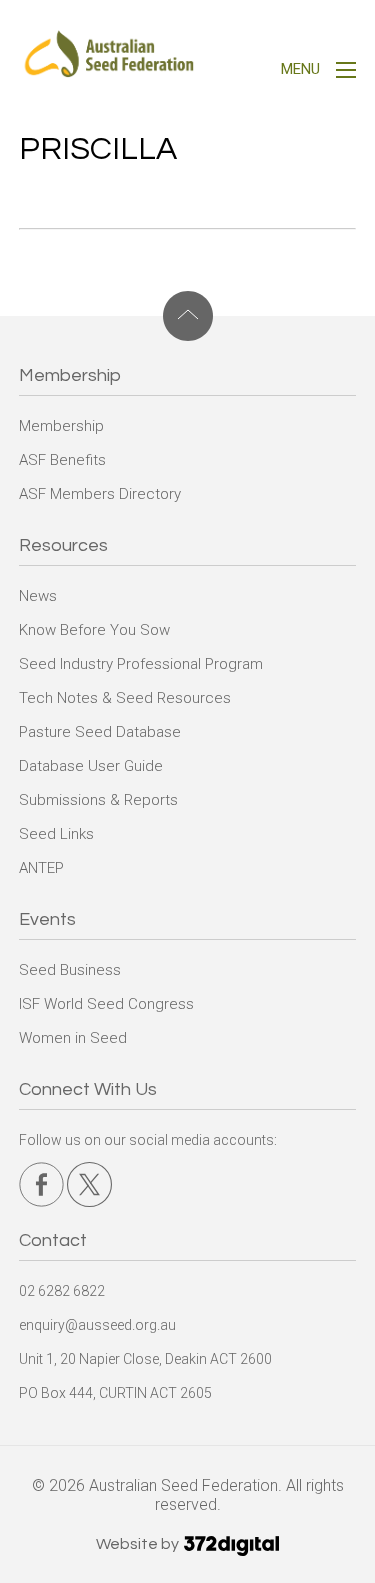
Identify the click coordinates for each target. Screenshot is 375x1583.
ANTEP (41, 868)
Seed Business (70, 970)
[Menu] (346, 72)
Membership (61, 426)
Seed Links (56, 834)
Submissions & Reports (98, 800)
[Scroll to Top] (188, 316)
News (38, 596)
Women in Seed (73, 1038)
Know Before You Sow (94, 630)
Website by (139, 1544)
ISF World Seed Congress (106, 1004)
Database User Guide (91, 766)
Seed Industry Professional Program (141, 664)
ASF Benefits (62, 460)
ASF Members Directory (100, 494)
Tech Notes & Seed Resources (125, 698)
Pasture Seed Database (100, 732)
